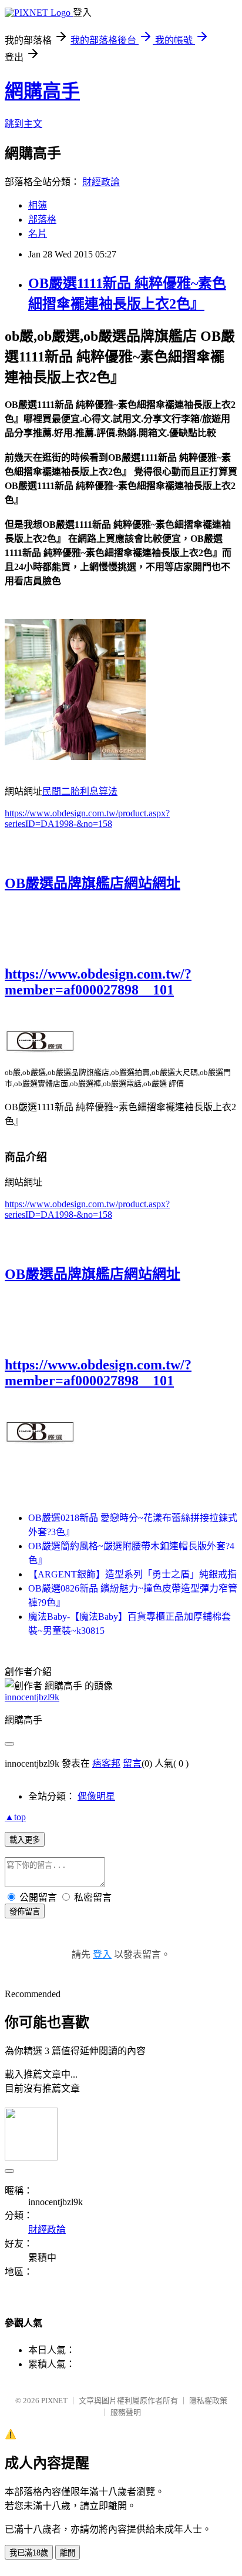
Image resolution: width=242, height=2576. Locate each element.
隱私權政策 (208, 2401)
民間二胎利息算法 (80, 791)
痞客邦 (106, 1763)
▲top (15, 1817)
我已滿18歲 (29, 2553)
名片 (38, 234)
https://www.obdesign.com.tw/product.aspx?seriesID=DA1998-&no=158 (87, 818)
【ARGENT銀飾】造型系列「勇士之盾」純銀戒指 (132, 1574)
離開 (68, 2553)
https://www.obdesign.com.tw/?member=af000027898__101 (98, 982)
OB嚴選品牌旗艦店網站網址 (93, 883)
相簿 (38, 205)
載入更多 (25, 1840)
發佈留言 (25, 1912)
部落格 (42, 220)
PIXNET (54, 2401)
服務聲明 (126, 2412)
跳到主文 (23, 124)
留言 (132, 1763)
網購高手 (42, 91)
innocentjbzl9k (32, 1697)
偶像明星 (96, 1796)
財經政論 (101, 182)
